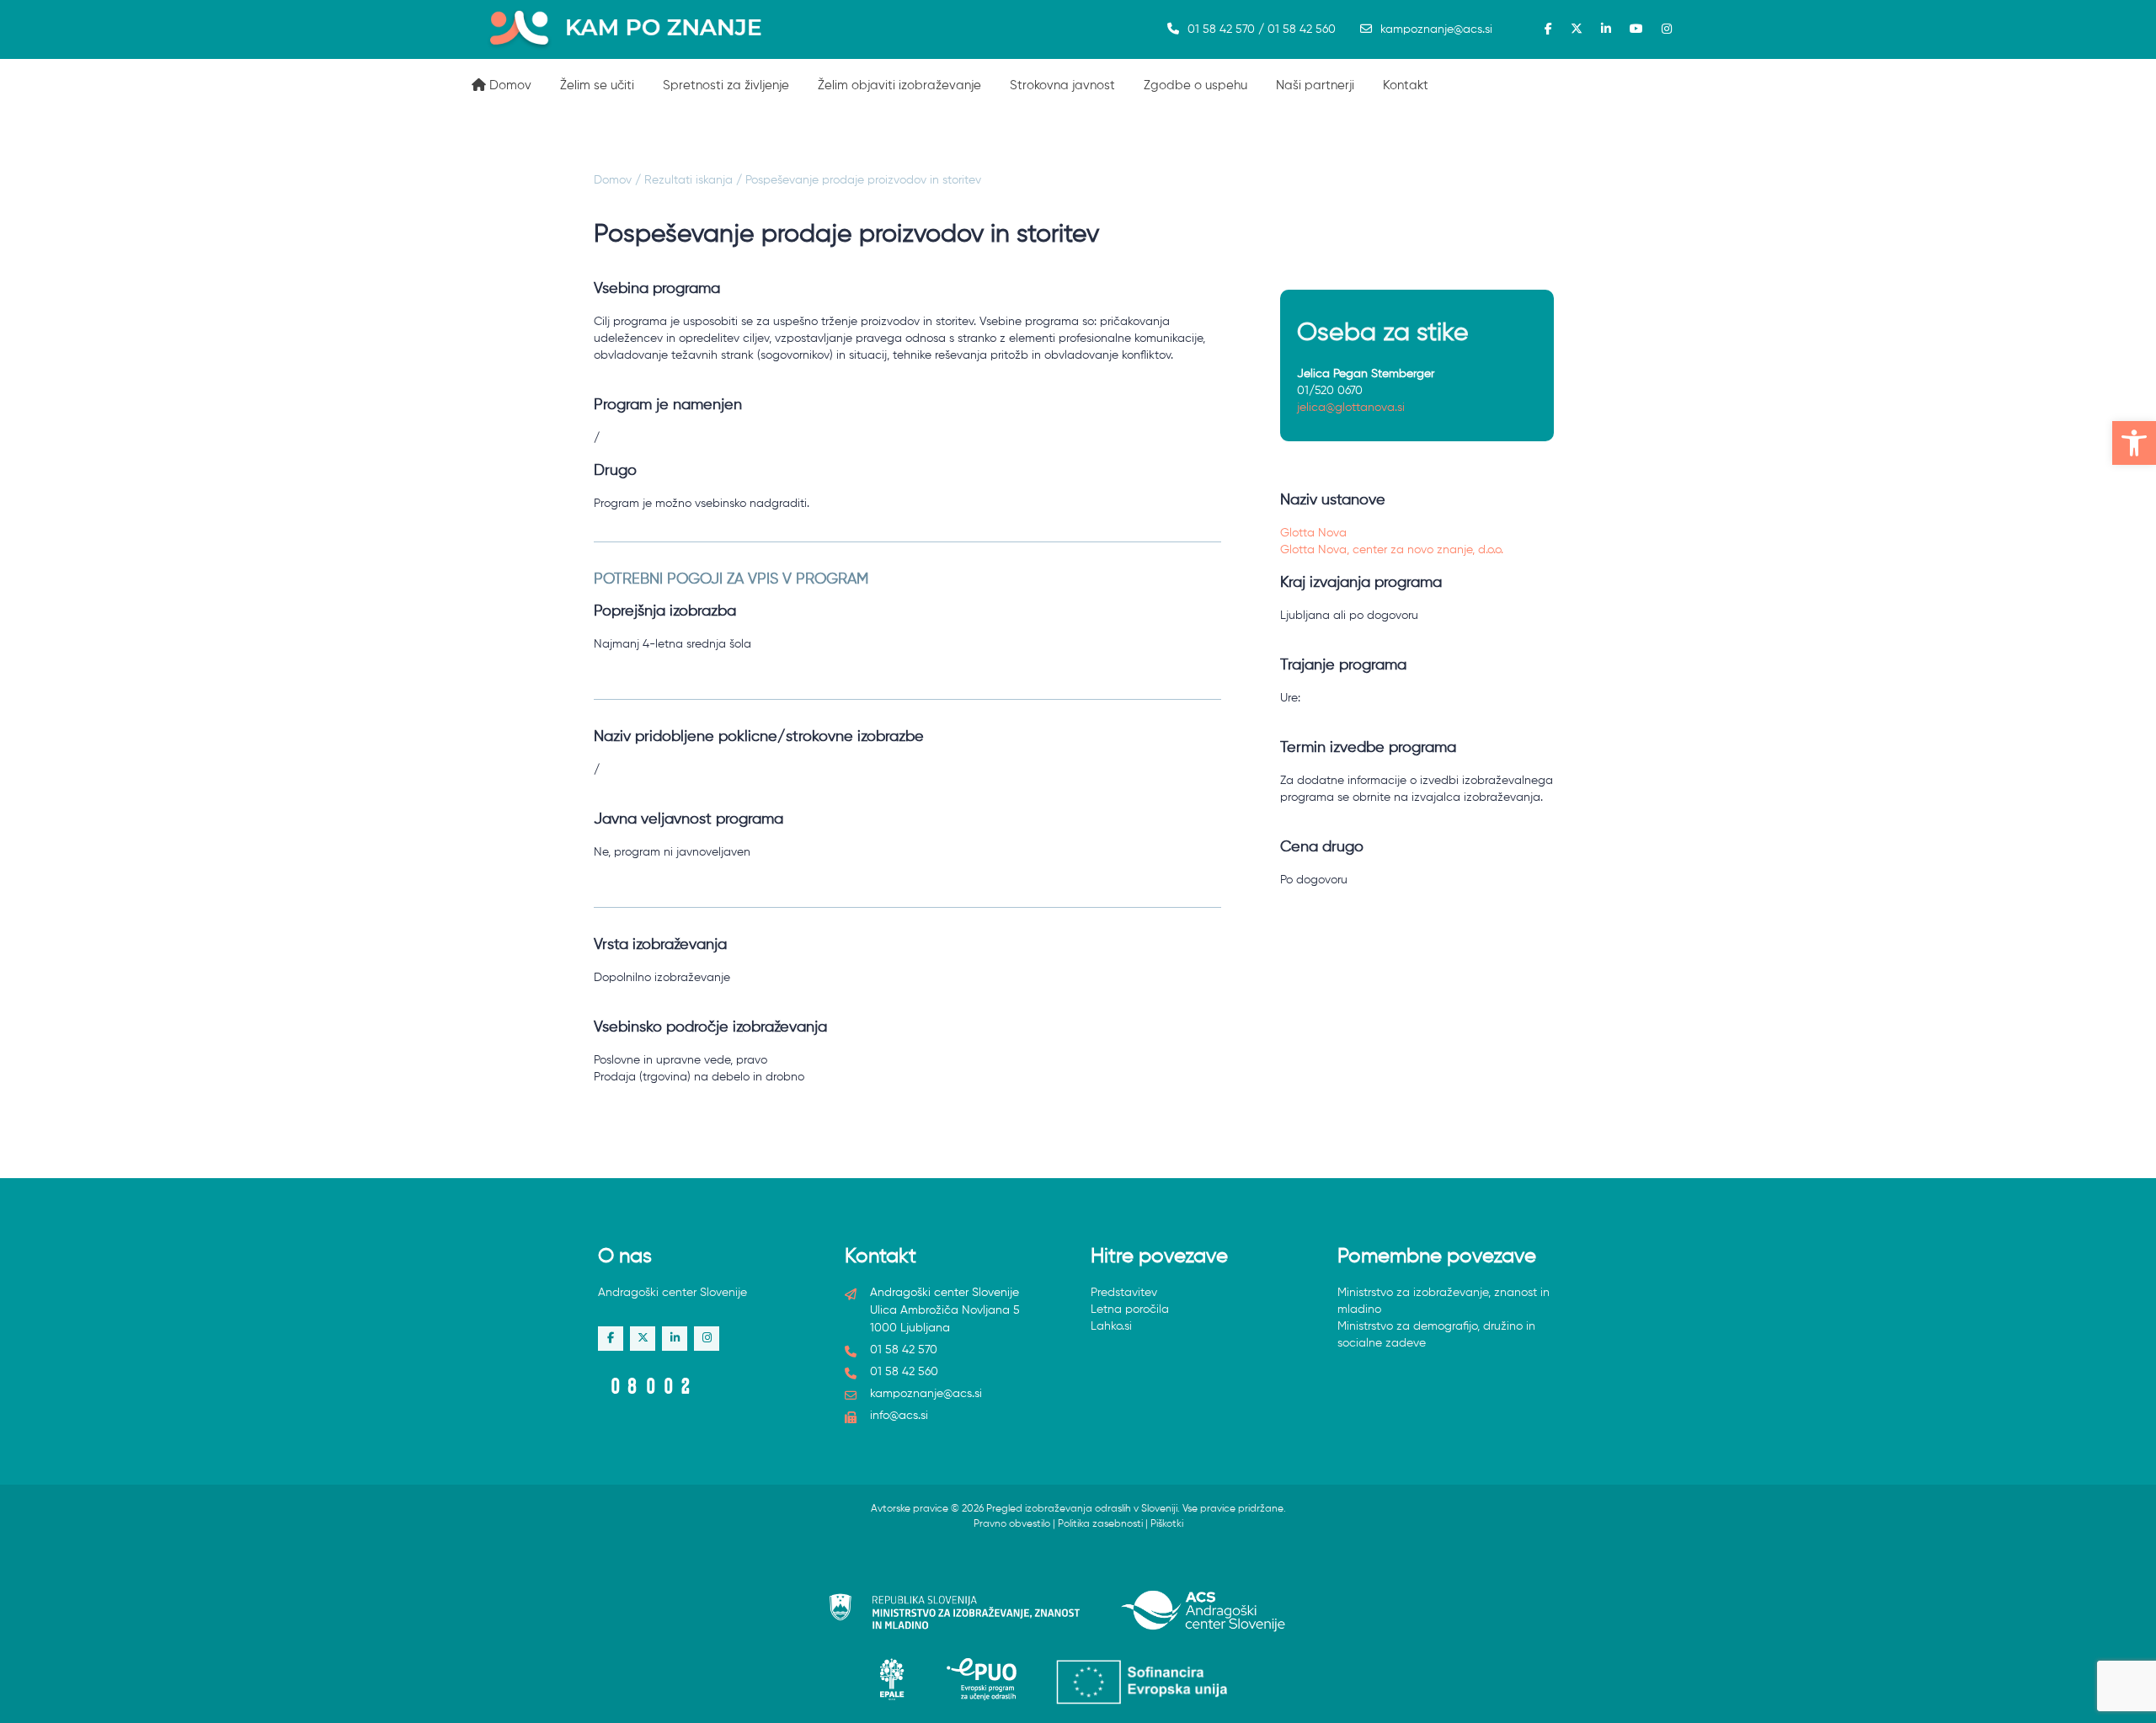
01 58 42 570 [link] (904, 1350)
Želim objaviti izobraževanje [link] (899, 85)
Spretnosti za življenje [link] (726, 85)
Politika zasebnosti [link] (1100, 1524)
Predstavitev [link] (1124, 1293)
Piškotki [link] (1167, 1524)
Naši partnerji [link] (1315, 85)
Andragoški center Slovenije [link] (672, 1293)
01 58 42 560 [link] (904, 1372)
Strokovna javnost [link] (1062, 85)
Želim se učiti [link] (597, 85)
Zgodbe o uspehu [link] (1195, 85)
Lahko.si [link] (1111, 1326)
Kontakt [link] (1406, 85)
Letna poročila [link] (1130, 1310)
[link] (2134, 443)
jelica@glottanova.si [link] (1351, 408)
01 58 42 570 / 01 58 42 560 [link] (1262, 29)
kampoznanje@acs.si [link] (1436, 29)
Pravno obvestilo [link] (1012, 1524)
